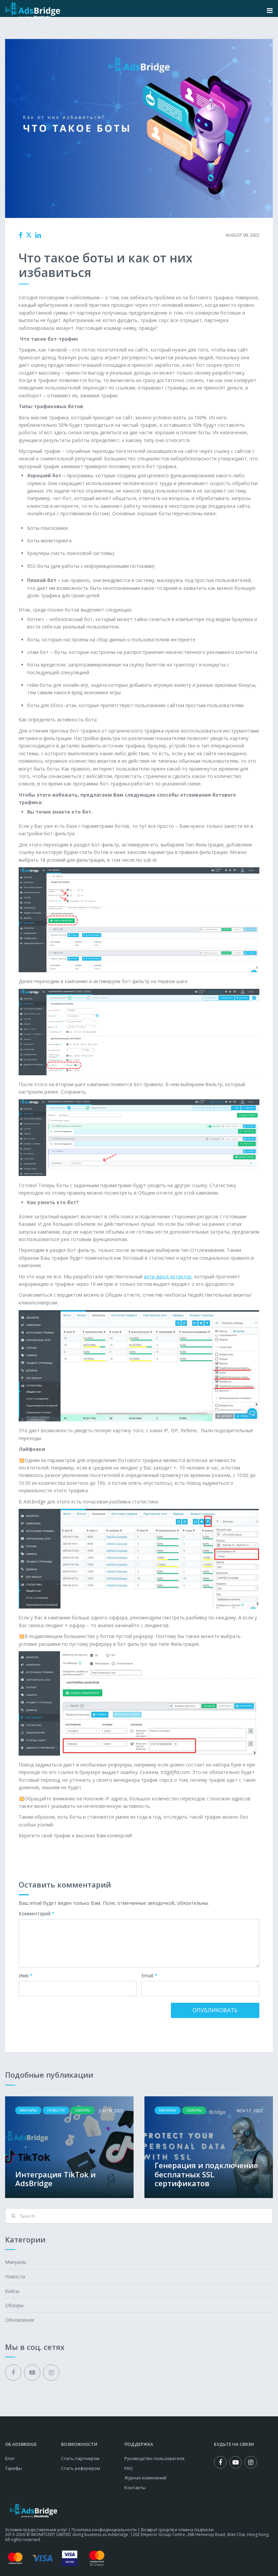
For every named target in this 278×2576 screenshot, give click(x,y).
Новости (15, 2277)
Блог (10, 2458)
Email (149, 1976)
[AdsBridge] (33, 10)
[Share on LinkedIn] (38, 235)
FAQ (128, 2468)
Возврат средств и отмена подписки (177, 2530)
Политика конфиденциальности (104, 2530)
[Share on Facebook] (21, 235)
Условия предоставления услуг (36, 2530)
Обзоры (14, 2305)
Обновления (19, 2320)
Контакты (135, 2488)
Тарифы (14, 2468)
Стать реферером (81, 2468)
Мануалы (135, 235)
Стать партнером (80, 2458)
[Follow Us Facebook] (13, 2373)
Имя (26, 1976)
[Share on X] (29, 235)
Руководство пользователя (154, 2458)
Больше (69, 2147)
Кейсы (12, 2291)
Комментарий (37, 1914)
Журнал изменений (145, 2478)
